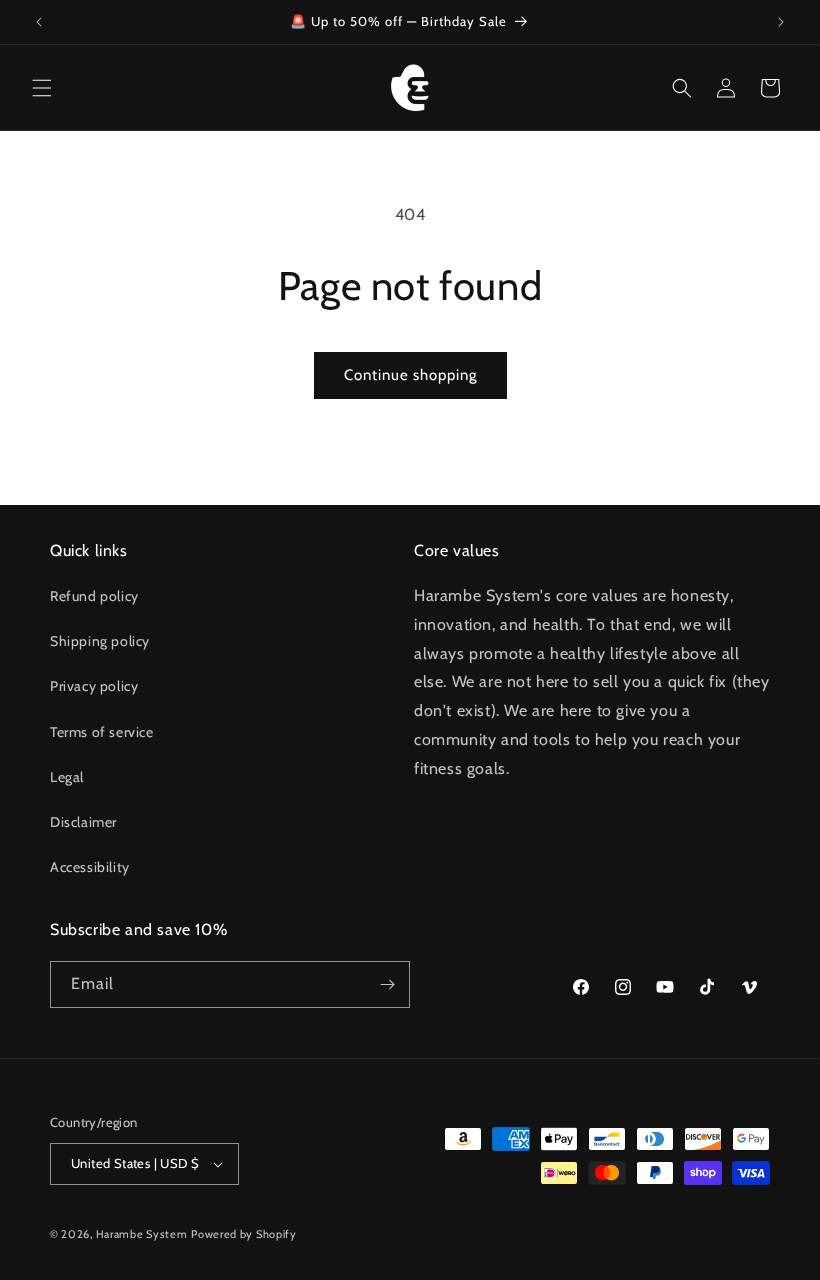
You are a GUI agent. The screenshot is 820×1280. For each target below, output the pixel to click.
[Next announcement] (781, 22)
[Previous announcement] (39, 22)
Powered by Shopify (244, 1234)
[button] (42, 88)
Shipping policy (100, 641)
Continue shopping (410, 375)
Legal (67, 777)
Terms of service (102, 732)
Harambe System (142, 1234)
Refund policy (94, 596)
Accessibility (90, 867)
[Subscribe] (387, 984)
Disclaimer (83, 822)
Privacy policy (94, 686)
